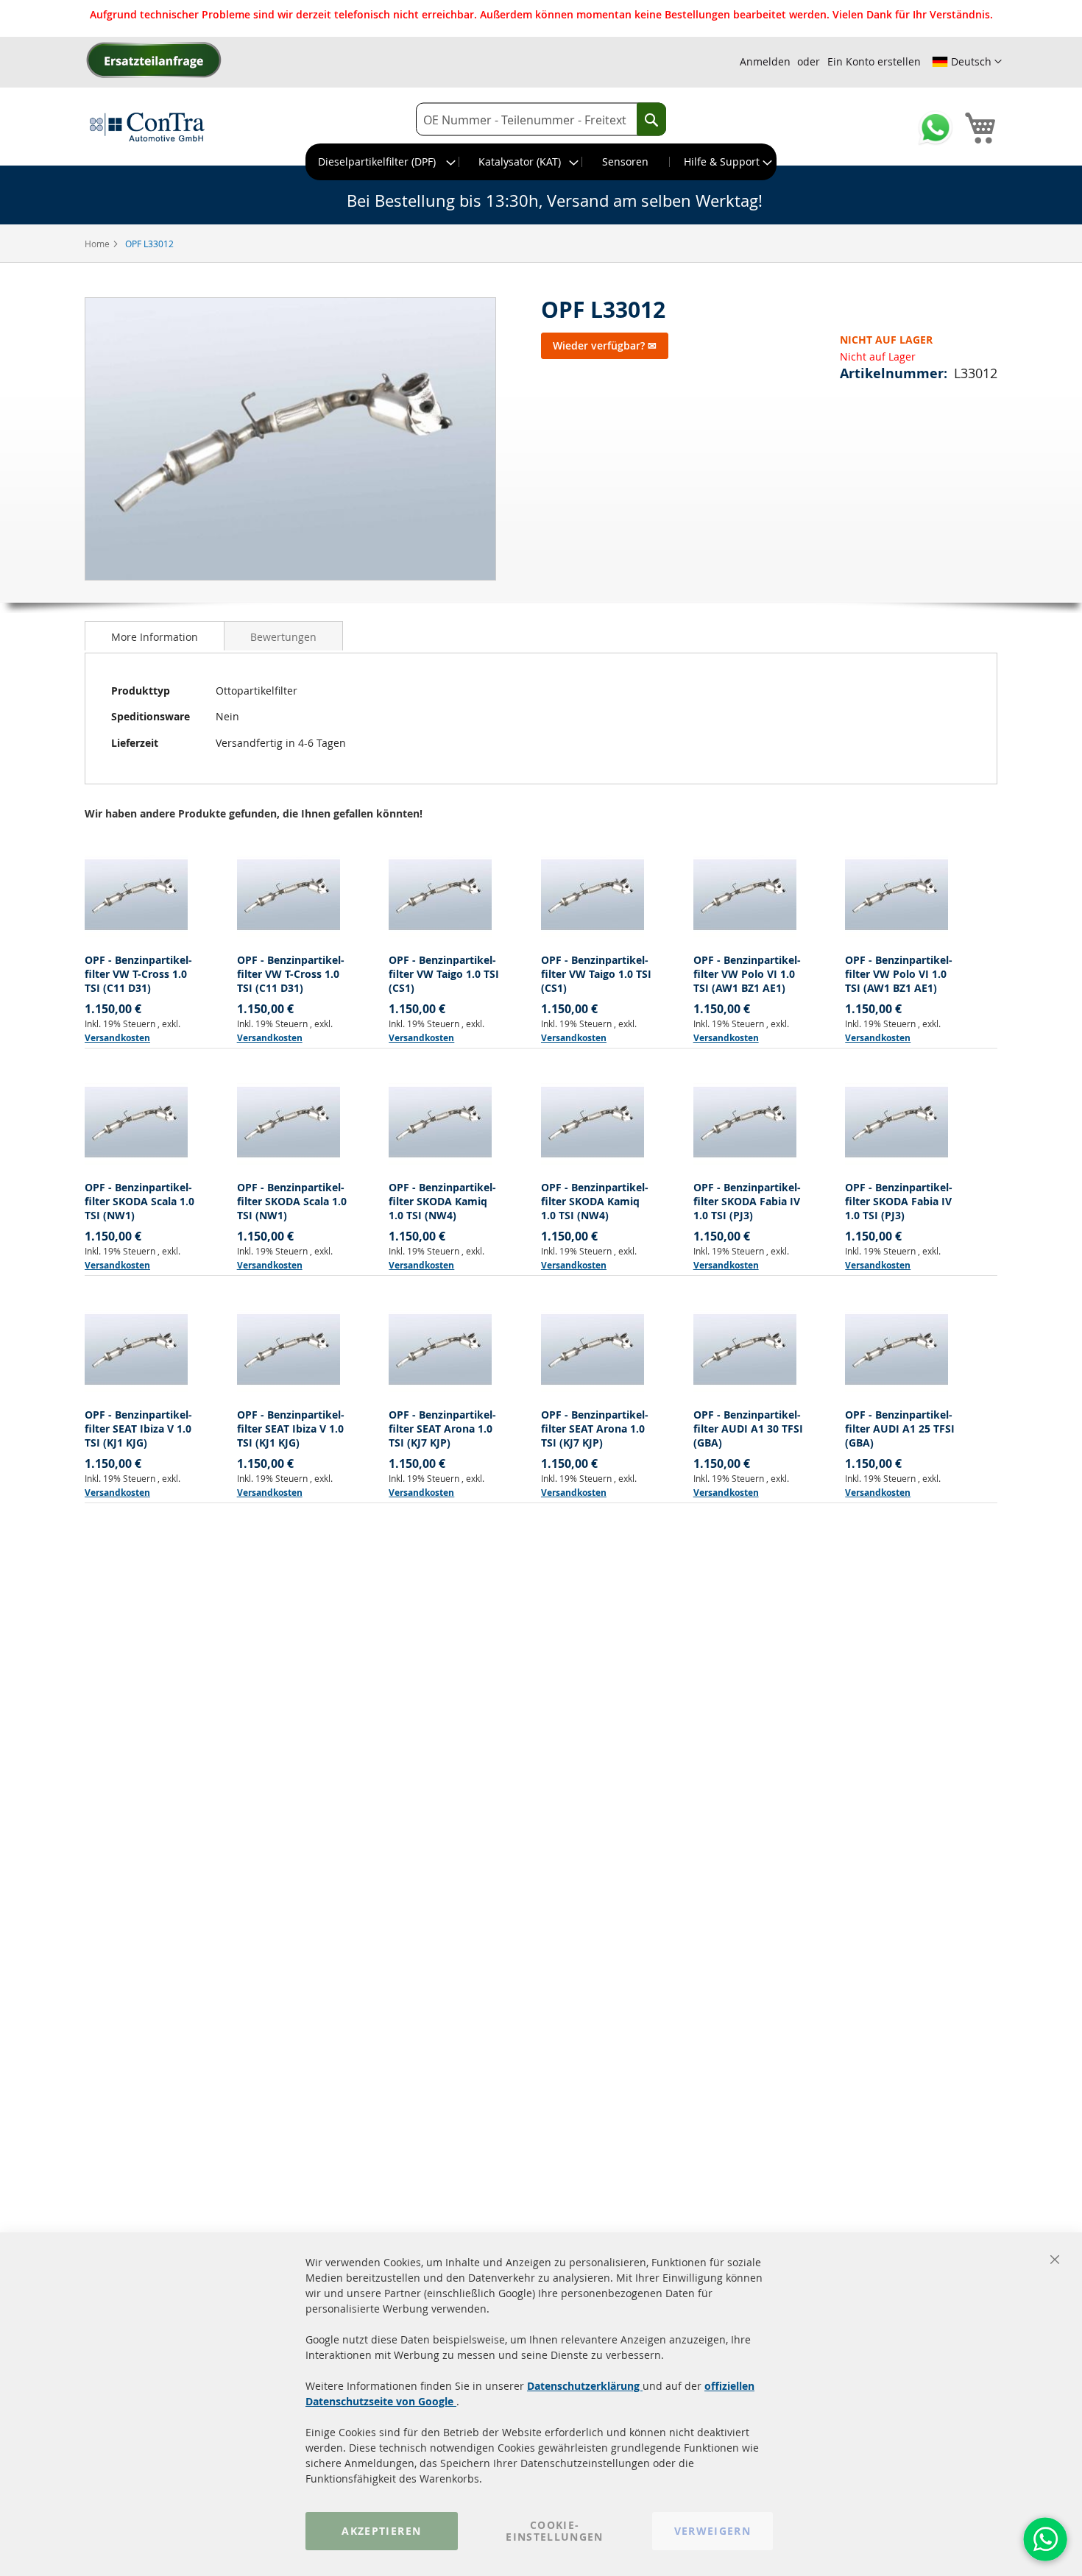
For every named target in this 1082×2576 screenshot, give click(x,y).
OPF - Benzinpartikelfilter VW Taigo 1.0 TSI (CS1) (444, 974)
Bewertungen (283, 637)
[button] (967, 62)
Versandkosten (117, 1038)
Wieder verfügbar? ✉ (605, 345)
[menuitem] (383, 162)
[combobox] (541, 120)
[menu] (541, 162)
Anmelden (765, 61)
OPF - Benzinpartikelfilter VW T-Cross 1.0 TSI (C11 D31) (138, 974)
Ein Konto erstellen (874, 61)
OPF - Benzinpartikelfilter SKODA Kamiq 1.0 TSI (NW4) (442, 1201)
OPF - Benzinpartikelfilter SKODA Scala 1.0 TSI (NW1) (139, 1201)
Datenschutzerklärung (585, 2386)
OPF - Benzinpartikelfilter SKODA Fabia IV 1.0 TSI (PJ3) (747, 1201)
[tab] (155, 636)
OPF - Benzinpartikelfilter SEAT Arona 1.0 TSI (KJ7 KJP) (442, 1429)
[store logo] (147, 127)
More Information (155, 637)
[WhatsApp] (1045, 2539)
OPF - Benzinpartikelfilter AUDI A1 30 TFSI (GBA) (748, 1429)
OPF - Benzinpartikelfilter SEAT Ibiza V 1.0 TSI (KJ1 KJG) (138, 1429)
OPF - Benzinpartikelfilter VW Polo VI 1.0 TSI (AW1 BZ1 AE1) (747, 974)
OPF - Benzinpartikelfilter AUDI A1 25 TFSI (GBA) (900, 1429)
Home (98, 244)
